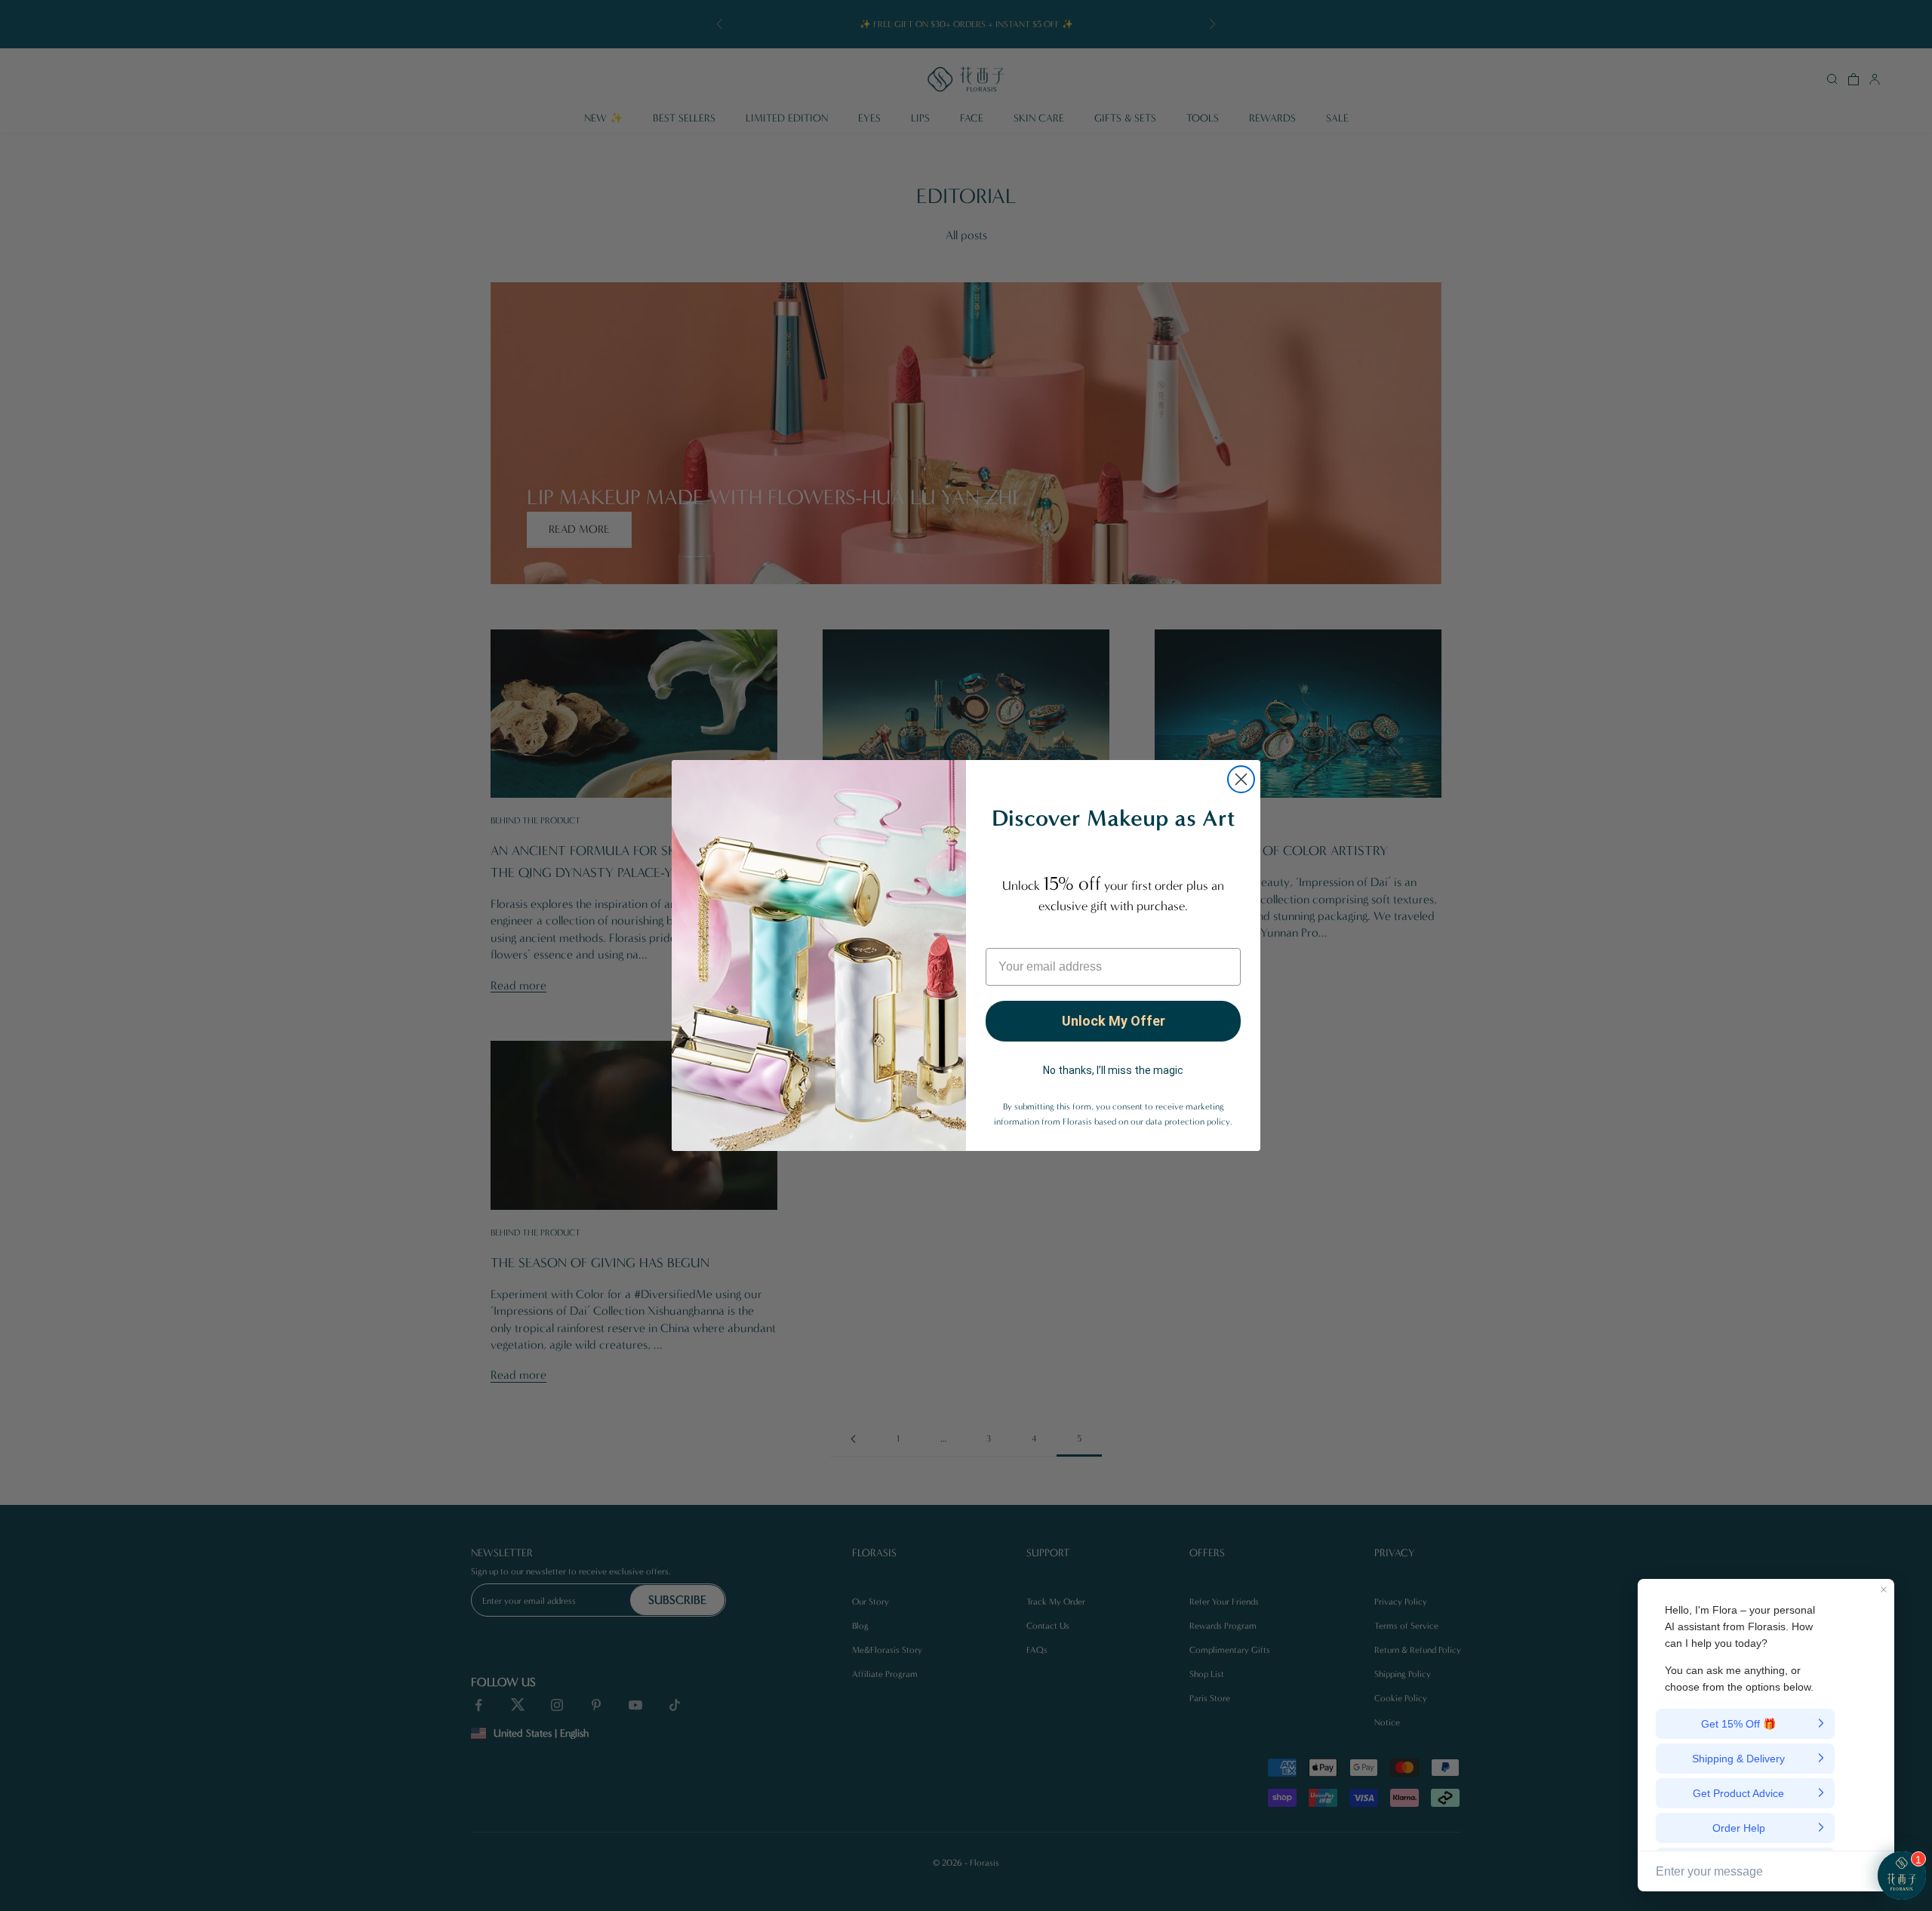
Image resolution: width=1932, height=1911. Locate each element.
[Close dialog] (1241, 779)
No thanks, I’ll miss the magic (1113, 1070)
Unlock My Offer (1114, 1021)
